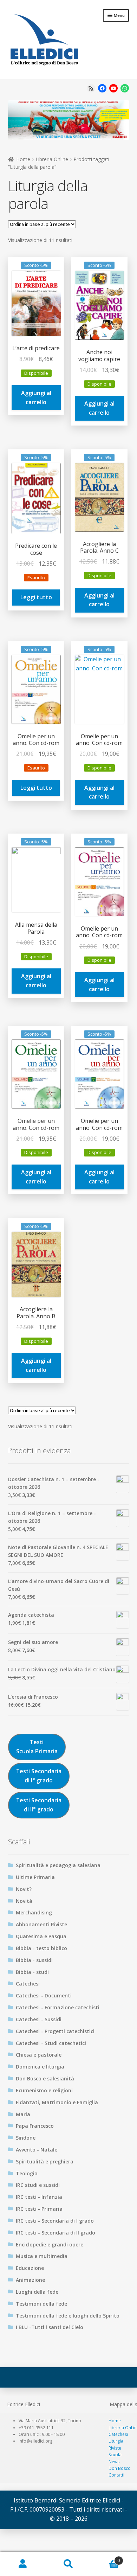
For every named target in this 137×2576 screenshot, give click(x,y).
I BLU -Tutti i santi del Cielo (50, 2327)
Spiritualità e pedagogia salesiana (58, 1865)
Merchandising (34, 1912)
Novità (24, 1901)
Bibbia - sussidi (34, 1960)
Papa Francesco (35, 2126)
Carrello (106, 2558)
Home (23, 159)
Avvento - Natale (37, 2150)
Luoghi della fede (37, 2292)
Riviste (115, 2448)
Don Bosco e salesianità (45, 2078)
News (114, 2462)
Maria (23, 2114)
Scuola (115, 2455)
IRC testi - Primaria (39, 2209)
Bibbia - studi (32, 1972)
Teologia (27, 2173)
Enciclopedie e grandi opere (50, 2244)
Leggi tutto (36, 597)
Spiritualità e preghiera (45, 2161)
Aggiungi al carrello (36, 398)
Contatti (116, 2475)
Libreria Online (52, 159)
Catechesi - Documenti (44, 1995)
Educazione (30, 2268)
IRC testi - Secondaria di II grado (56, 2233)
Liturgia (116, 2441)
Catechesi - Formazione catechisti (58, 2007)
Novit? (24, 1889)
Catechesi (28, 1984)
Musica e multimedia (42, 2256)
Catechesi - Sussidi (39, 2019)
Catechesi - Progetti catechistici (55, 2031)
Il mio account (23, 2564)
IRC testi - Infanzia (39, 2197)
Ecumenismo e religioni (44, 2090)
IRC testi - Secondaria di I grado (55, 2221)
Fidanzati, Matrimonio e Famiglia (57, 2102)
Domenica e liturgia (40, 2067)
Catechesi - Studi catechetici (51, 2043)
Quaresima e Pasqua (41, 1936)
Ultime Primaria (35, 1877)
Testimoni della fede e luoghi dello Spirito (68, 2316)
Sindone (26, 2138)
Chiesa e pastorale (39, 2055)
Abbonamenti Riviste (41, 1924)
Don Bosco (120, 2468)
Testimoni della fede (41, 2304)
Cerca (68, 2564)
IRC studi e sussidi (38, 2185)
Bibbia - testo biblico (41, 1948)
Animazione (30, 2280)
